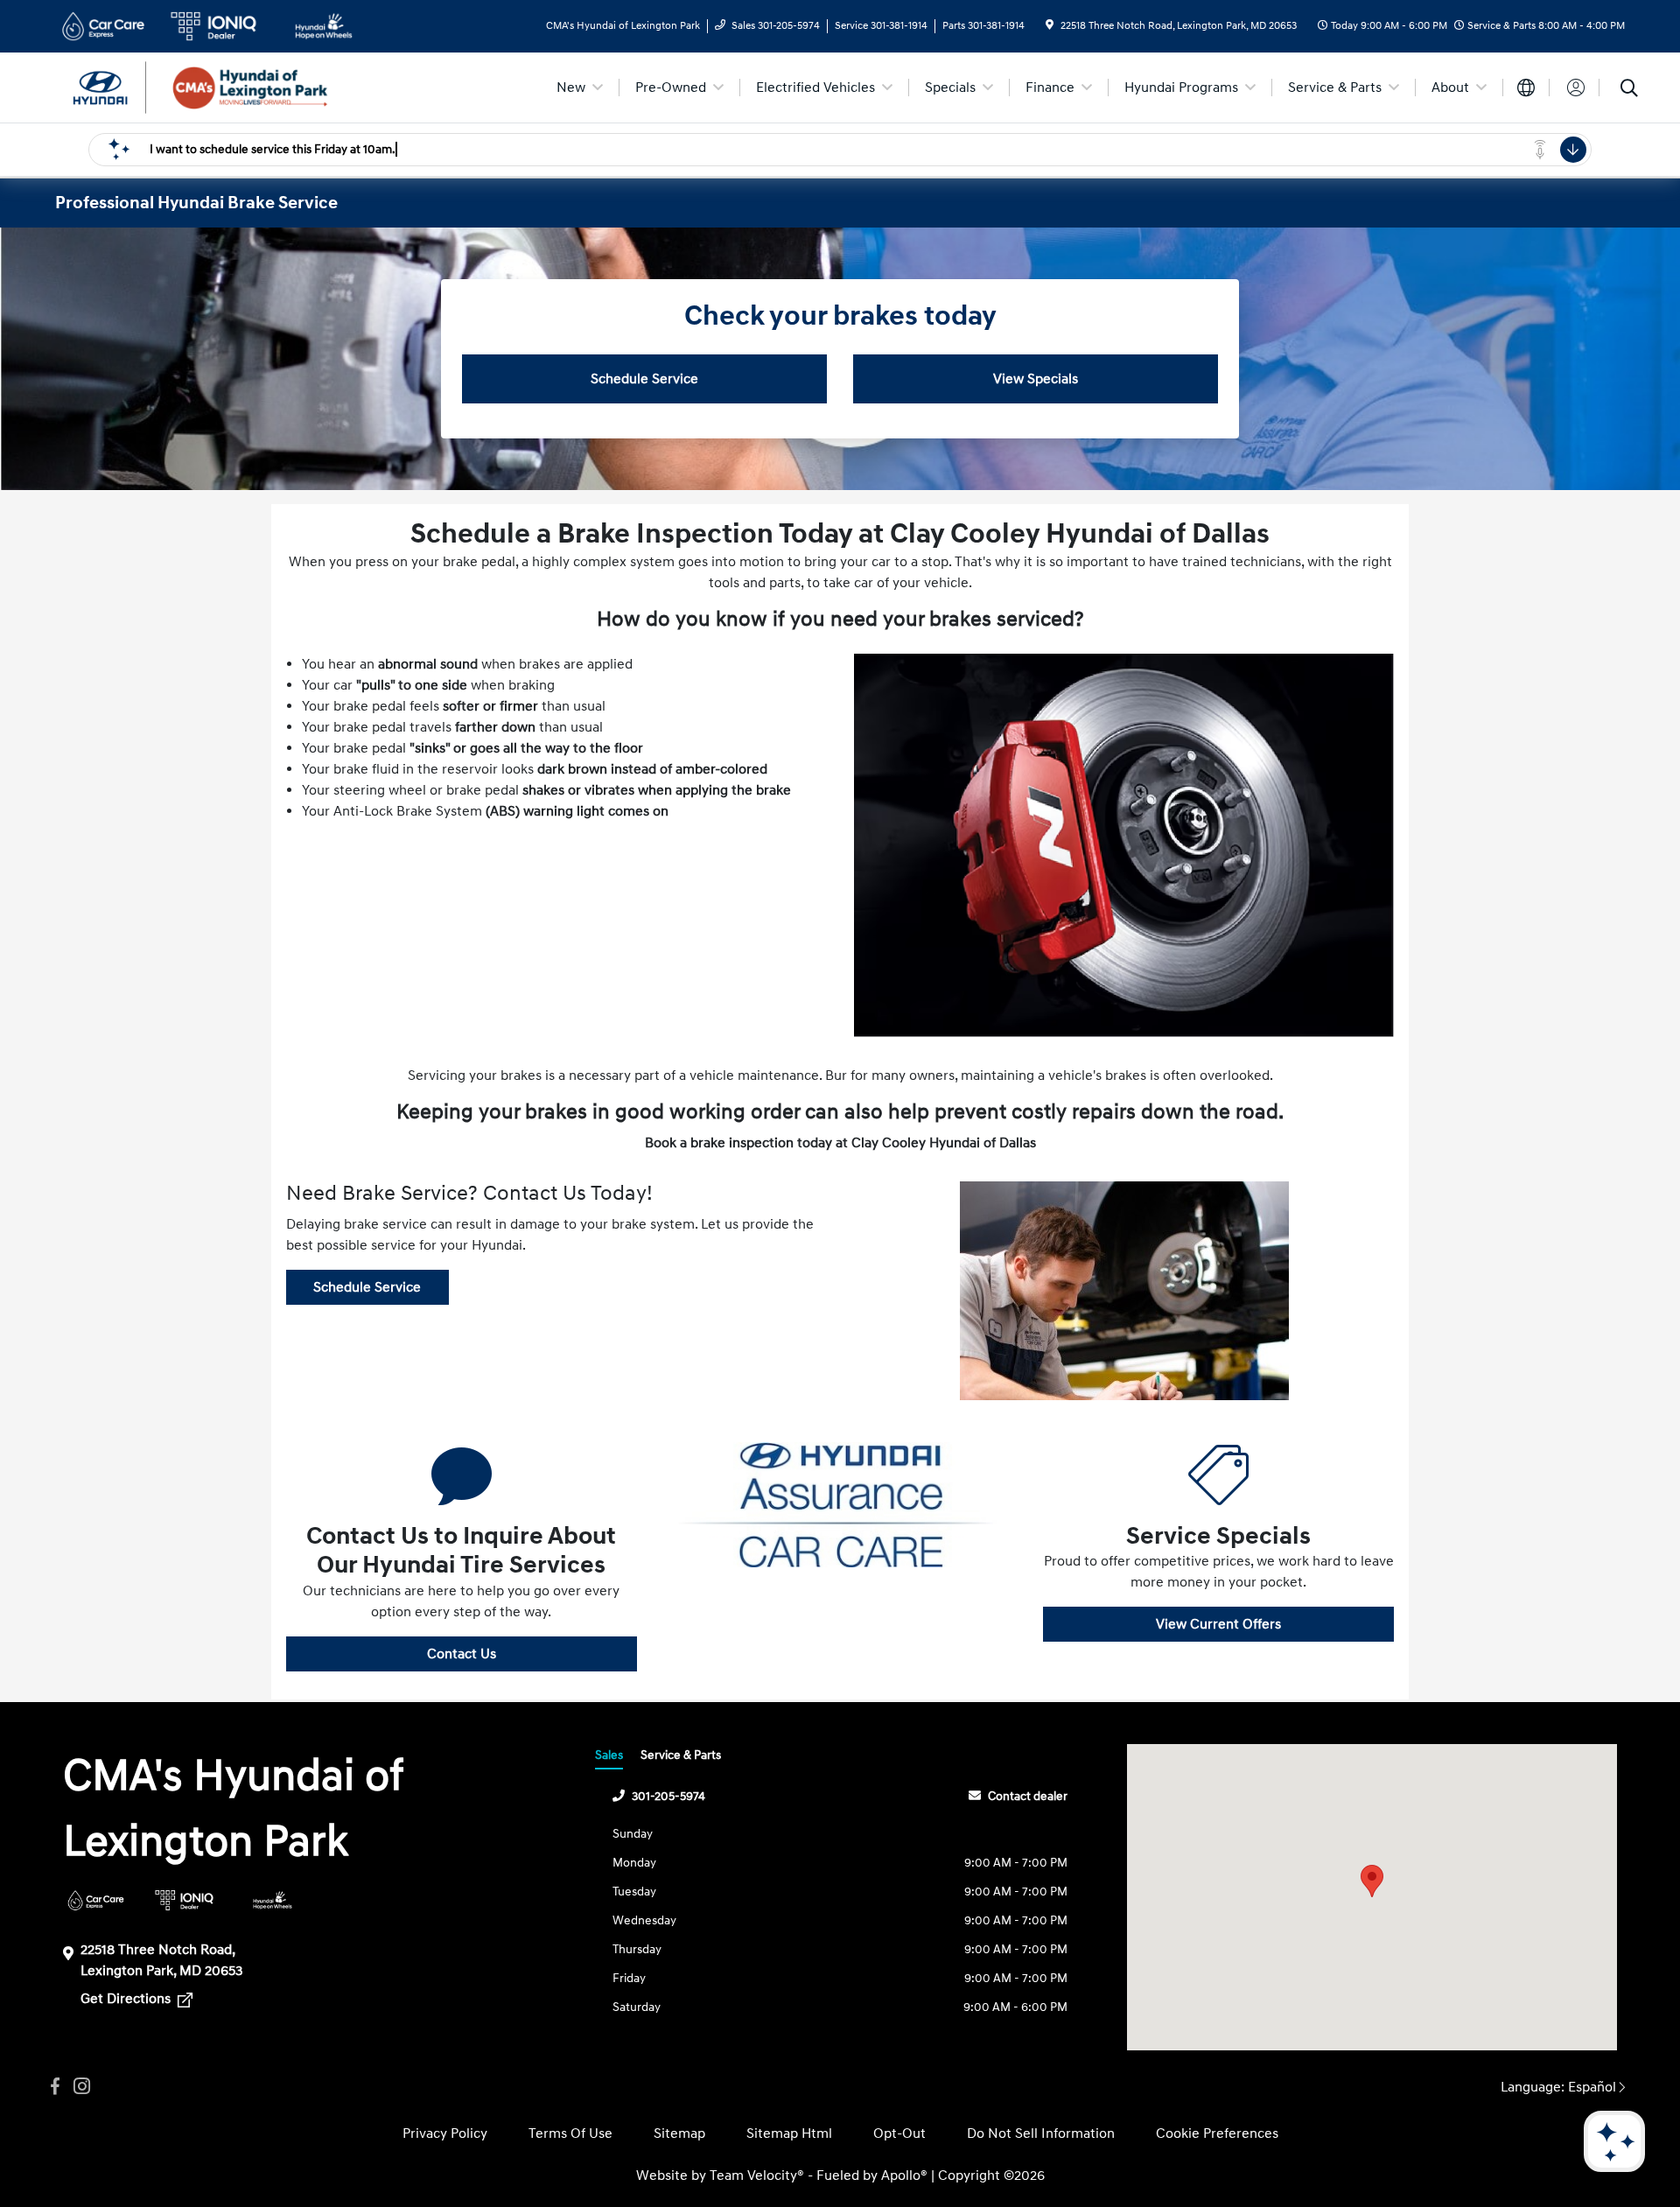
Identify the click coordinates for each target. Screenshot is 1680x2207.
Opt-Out (899, 2133)
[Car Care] (96, 1900)
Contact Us (462, 1654)
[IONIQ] (184, 1900)
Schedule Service (644, 379)
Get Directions (127, 1999)
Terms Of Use (570, 2133)
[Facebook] (55, 2087)
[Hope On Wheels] (273, 1900)
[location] (1050, 26)
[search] (1629, 90)
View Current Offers (1218, 1624)
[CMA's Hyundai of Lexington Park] (206, 87)
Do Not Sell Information (1041, 2133)
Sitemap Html (789, 2133)
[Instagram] (81, 2087)
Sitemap (679, 2133)
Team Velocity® (757, 2175)
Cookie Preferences (1217, 2133)
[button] (1372, 1881)
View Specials (1036, 379)
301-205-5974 (668, 1796)
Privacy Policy (445, 2133)
